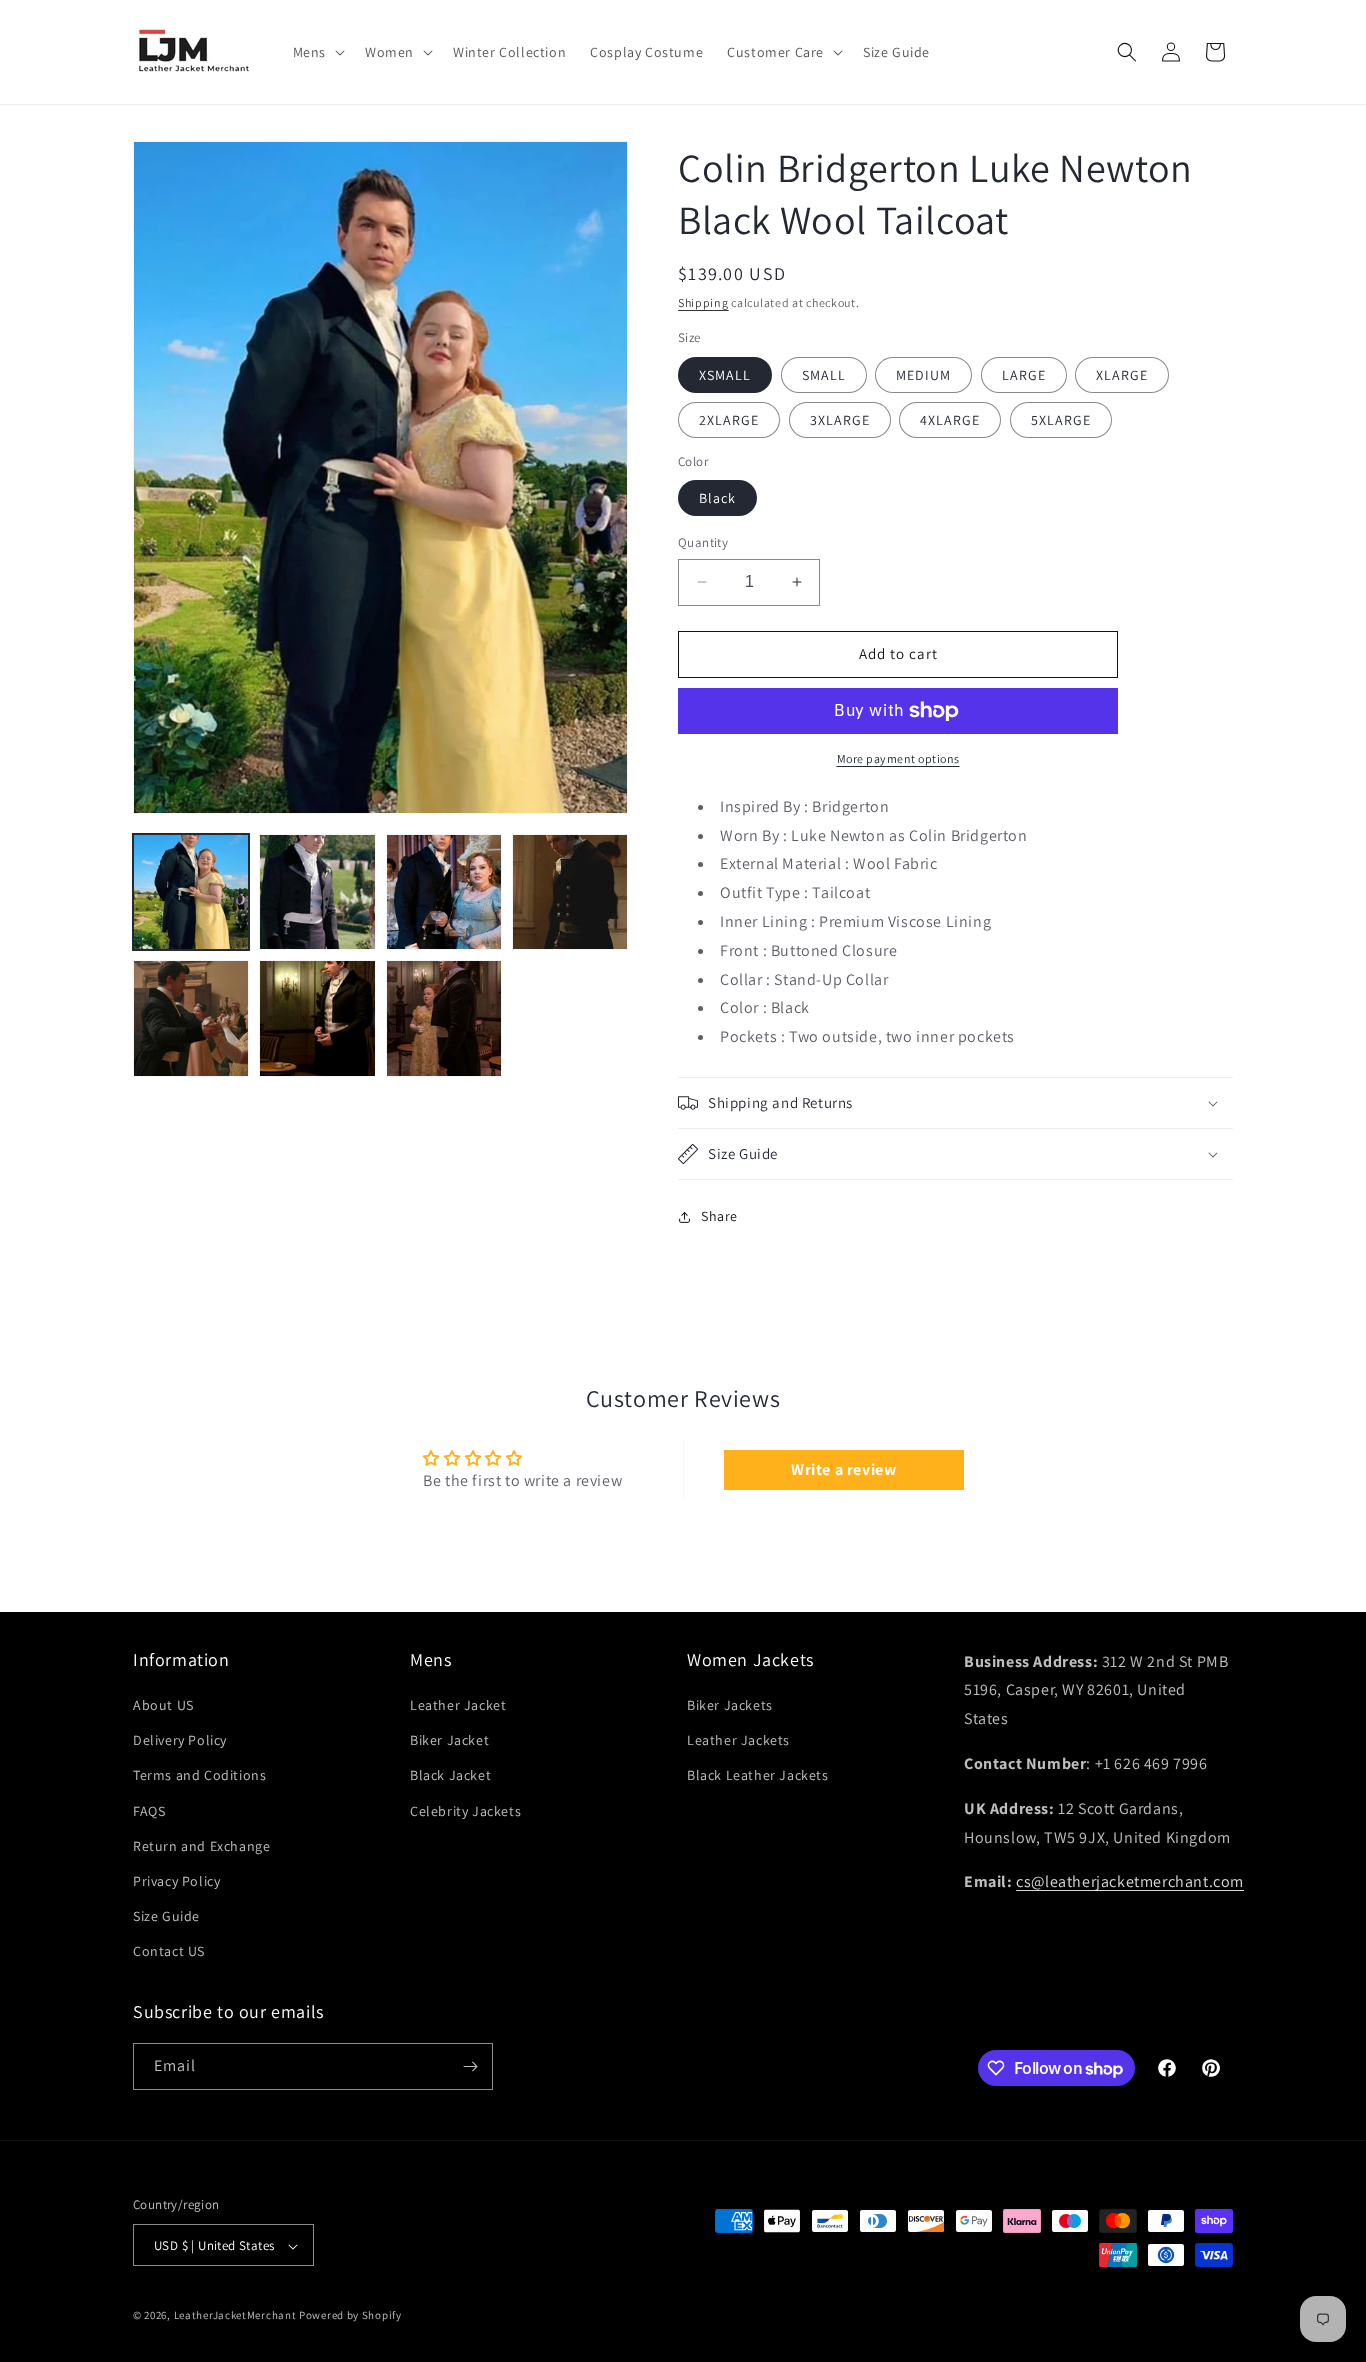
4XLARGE (950, 420)
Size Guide (166, 1916)
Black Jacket (450, 1776)
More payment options (898, 758)
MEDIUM (923, 375)
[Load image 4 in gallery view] (570, 892)
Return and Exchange (201, 1846)
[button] (317, 52)
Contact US (169, 1952)
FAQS (149, 1811)
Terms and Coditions (199, 1776)
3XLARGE (840, 420)
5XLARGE (1061, 420)
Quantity (703, 542)
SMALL (824, 375)
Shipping (703, 302)
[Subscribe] (470, 2066)
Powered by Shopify (350, 2316)
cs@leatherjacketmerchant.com (1130, 1882)
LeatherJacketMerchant (235, 2316)
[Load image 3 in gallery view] (444, 892)
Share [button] (719, 1216)
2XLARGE (729, 420)
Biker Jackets (730, 1705)
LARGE (1024, 375)
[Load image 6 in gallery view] (317, 1018)
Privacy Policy (176, 1881)
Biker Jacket (449, 1740)
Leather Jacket (458, 1705)
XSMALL (725, 375)
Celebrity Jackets (465, 1811)
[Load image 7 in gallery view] (444, 1018)
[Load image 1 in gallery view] (191, 892)
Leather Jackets (738, 1740)
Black (717, 498)
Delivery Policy (180, 1740)
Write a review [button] (843, 1469)
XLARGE (1122, 375)
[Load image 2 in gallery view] (317, 892)
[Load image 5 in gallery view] (191, 1018)
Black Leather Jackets (758, 1776)
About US (163, 1705)
